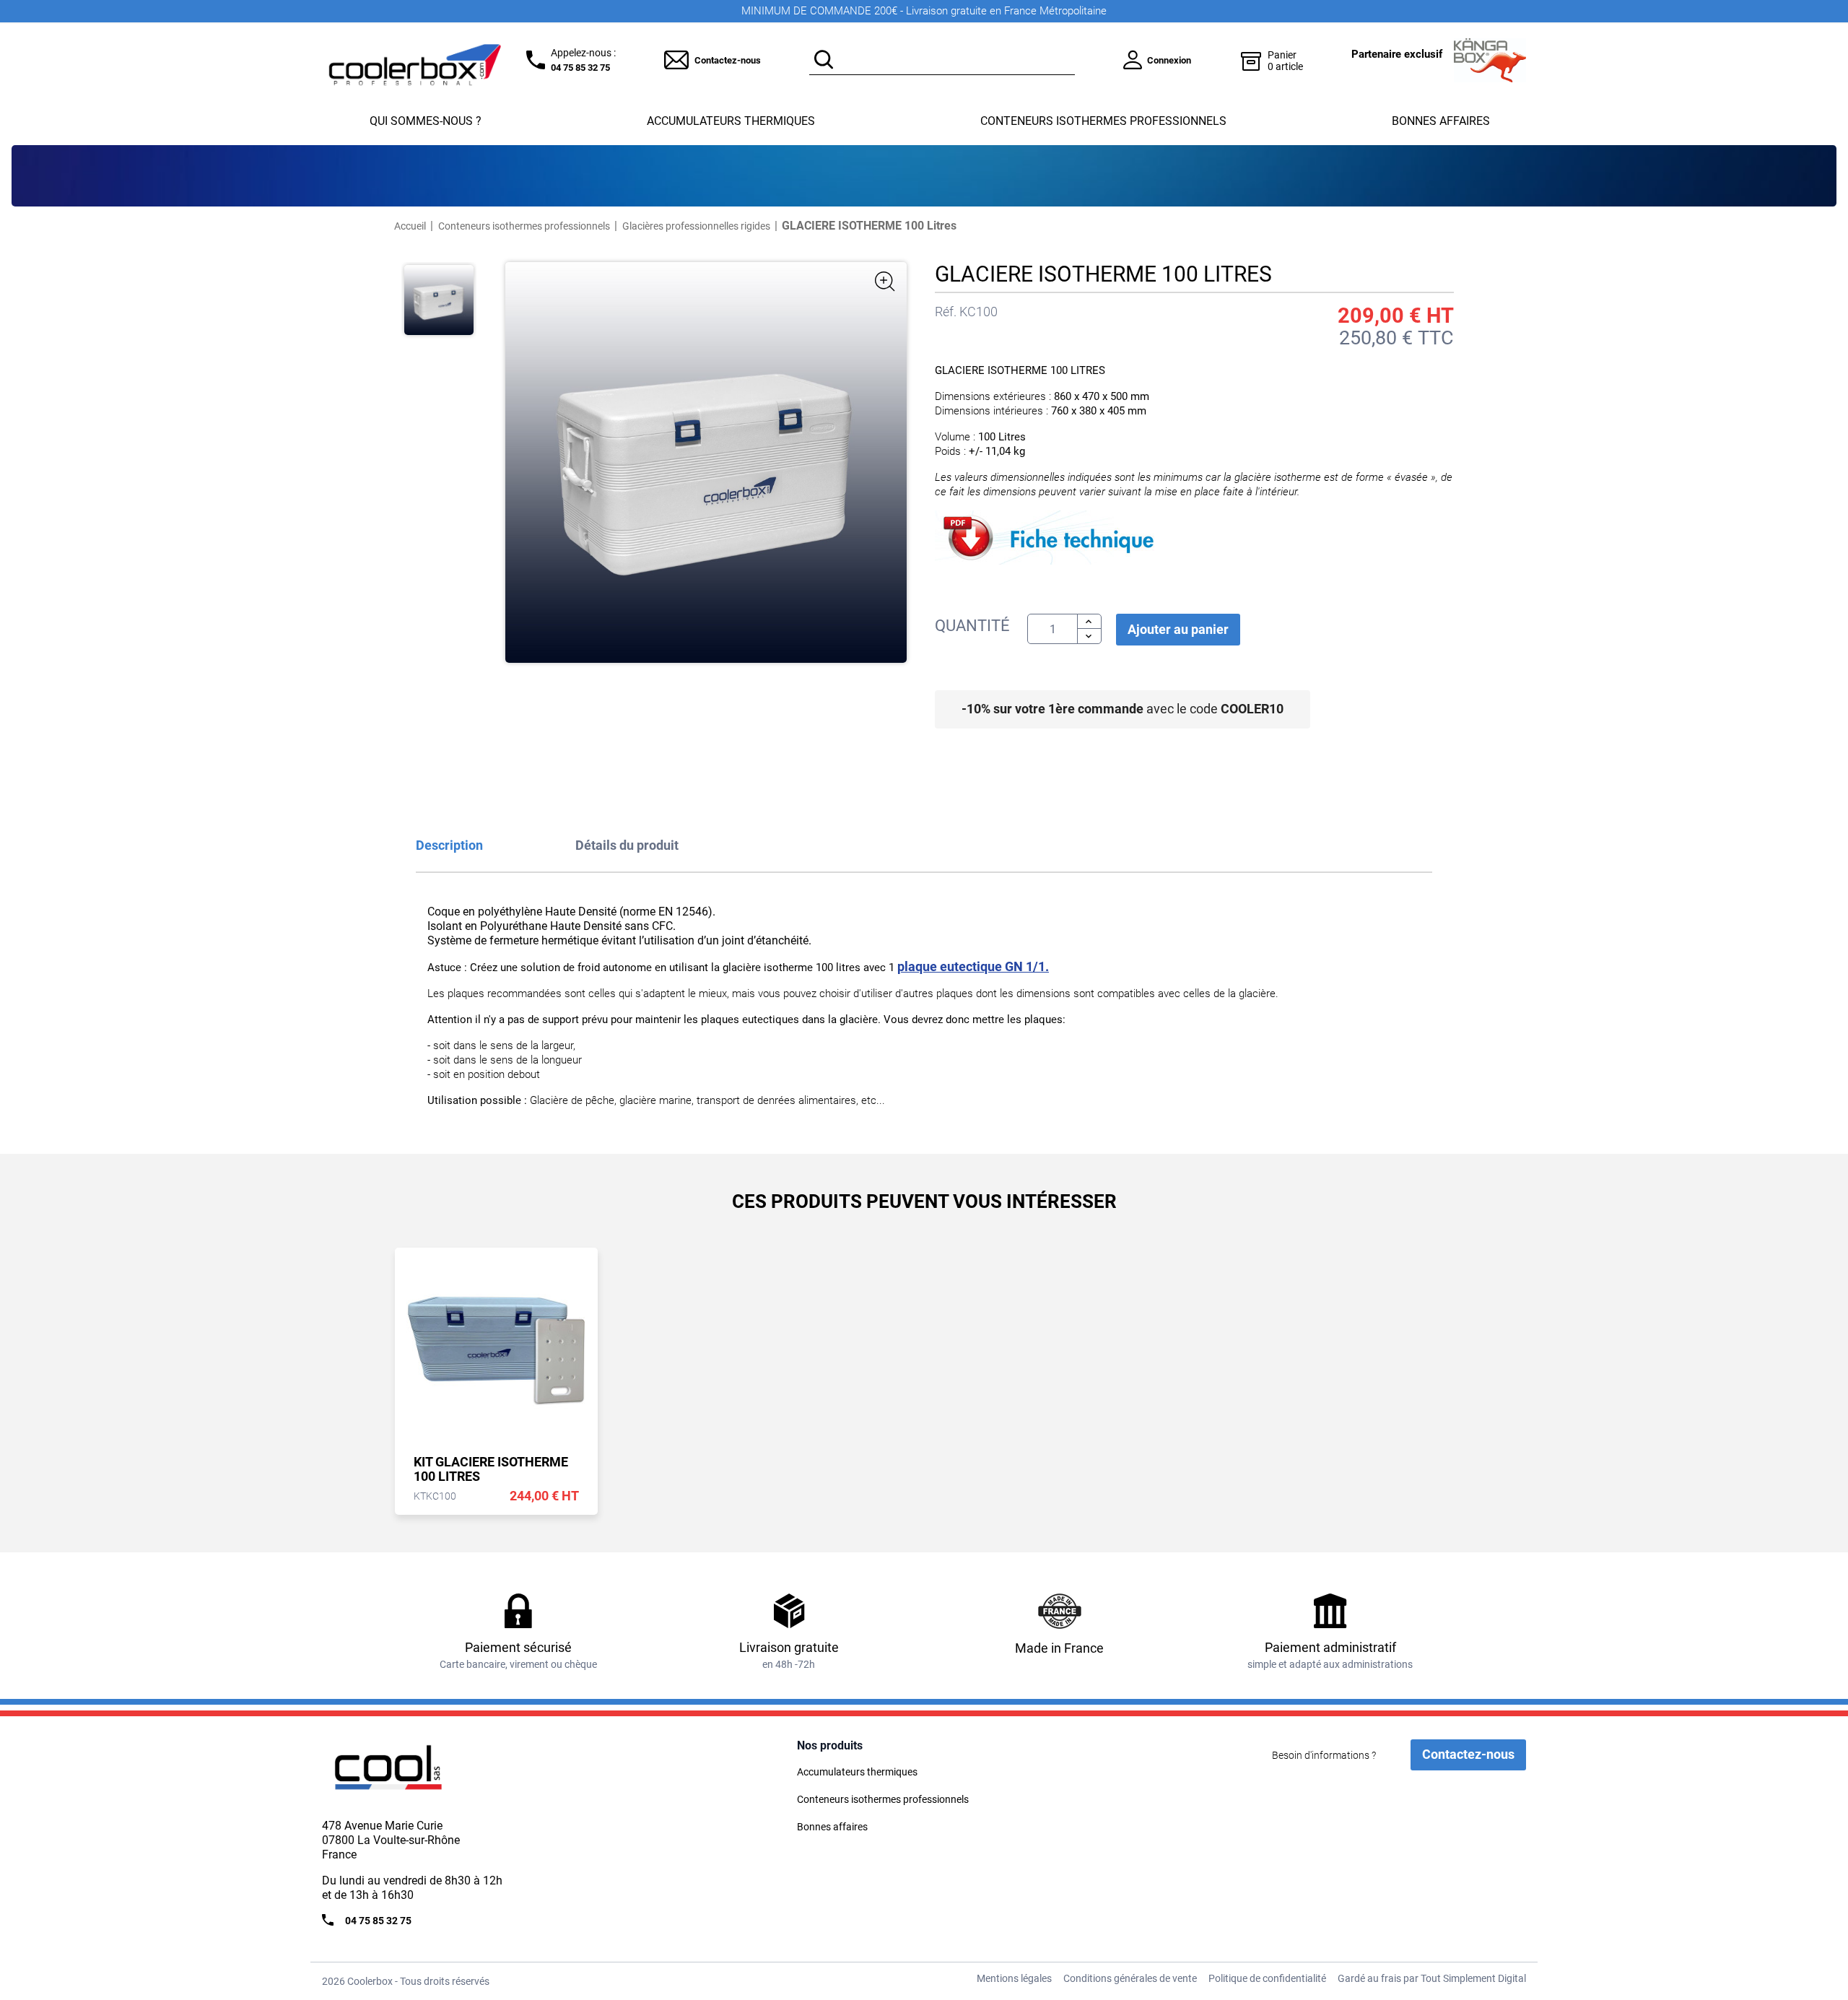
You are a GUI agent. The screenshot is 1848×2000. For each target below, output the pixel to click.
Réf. (946, 312)
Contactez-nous (728, 60)
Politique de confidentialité (1267, 1978)
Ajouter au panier (1178, 629)
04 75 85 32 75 (580, 68)
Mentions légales (1014, 1978)
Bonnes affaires (1441, 121)
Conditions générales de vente (1130, 1978)
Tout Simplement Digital (1473, 1978)
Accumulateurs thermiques (731, 121)
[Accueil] (416, 1773)
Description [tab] (449, 845)
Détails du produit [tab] (627, 845)
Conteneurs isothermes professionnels (1103, 121)
